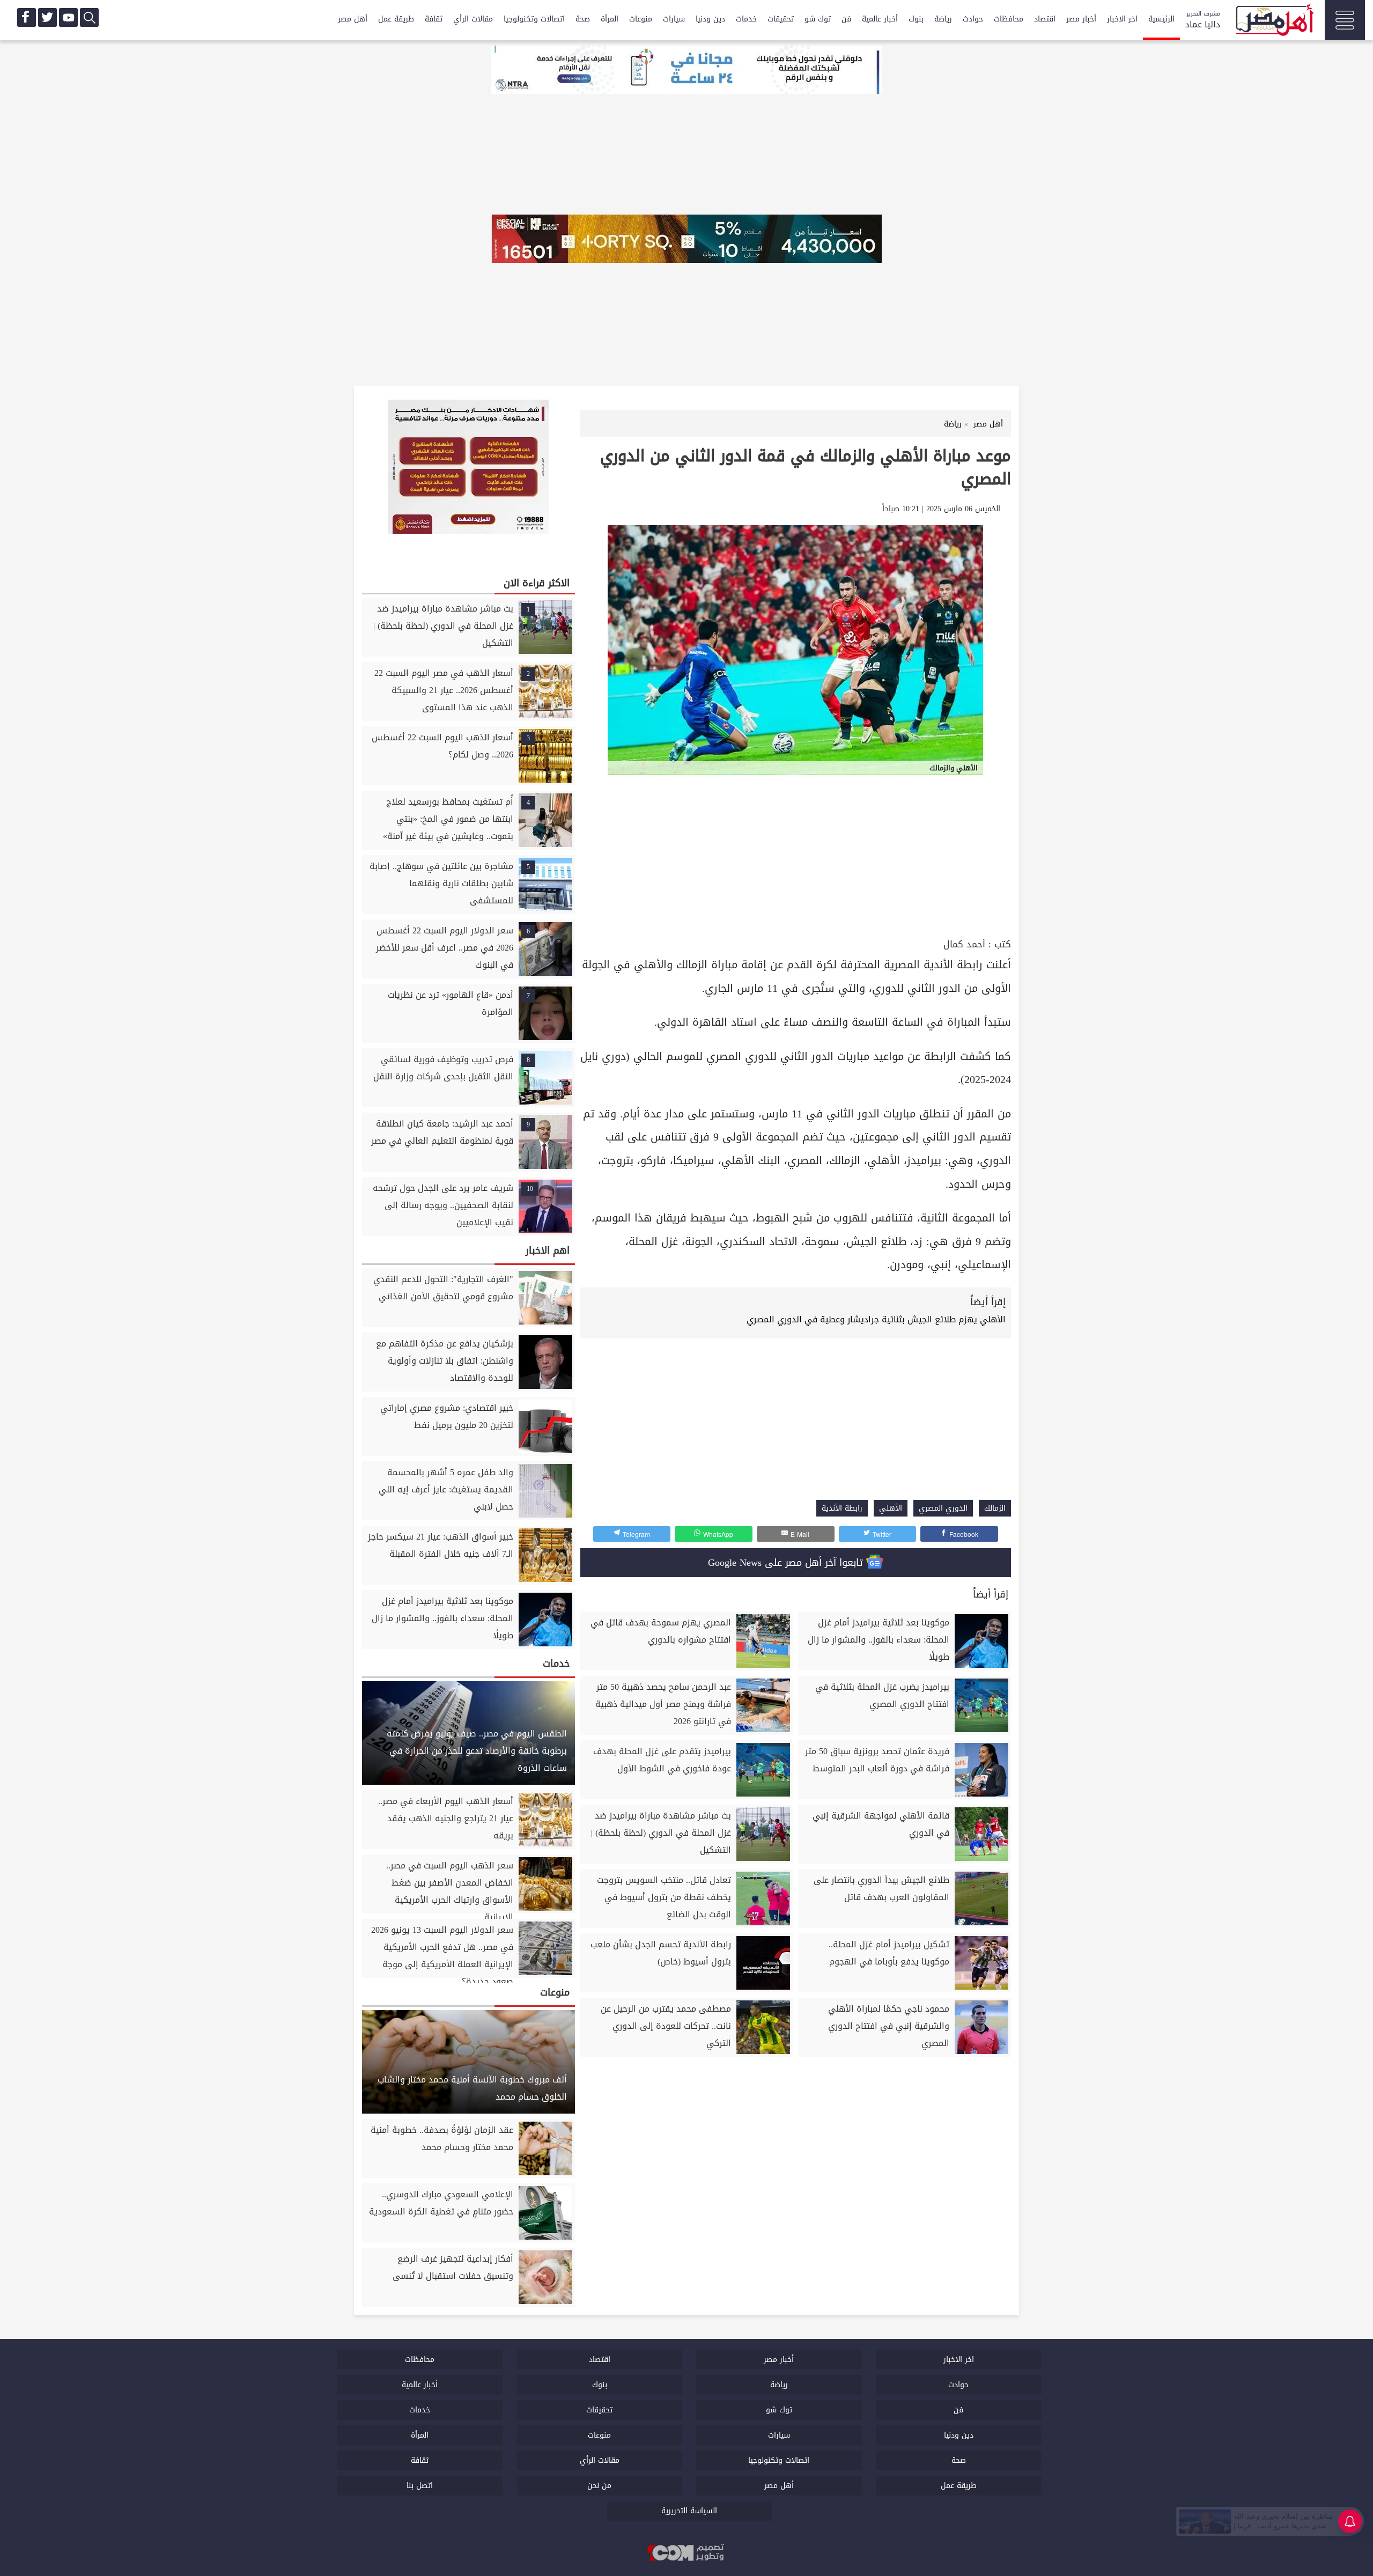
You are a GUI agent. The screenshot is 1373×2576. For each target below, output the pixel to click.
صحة (583, 19)
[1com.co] (686, 2553)
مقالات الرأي (473, 19)
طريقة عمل (396, 19)
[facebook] (27, 17)
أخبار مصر (1081, 19)
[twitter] (47, 17)
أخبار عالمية (880, 19)
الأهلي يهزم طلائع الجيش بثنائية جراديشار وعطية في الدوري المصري (876, 1319)
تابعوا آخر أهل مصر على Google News (787, 1563)
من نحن (599, 2486)
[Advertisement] (796, 855)
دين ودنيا (710, 19)
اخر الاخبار (1122, 19)
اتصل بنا (420, 2486)
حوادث (973, 19)
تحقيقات (781, 19)
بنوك (916, 19)
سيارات (674, 19)
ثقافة (434, 19)
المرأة (610, 19)
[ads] (686, 71)
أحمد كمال (964, 944)
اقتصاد (1045, 19)
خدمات (746, 19)
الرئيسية (1161, 19)
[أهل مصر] (1274, 21)
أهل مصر (353, 19)
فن (846, 19)
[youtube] (68, 17)
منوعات (641, 19)
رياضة (943, 19)
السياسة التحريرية (689, 2511)
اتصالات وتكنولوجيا (534, 19)
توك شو (818, 19)
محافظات (1009, 19)
